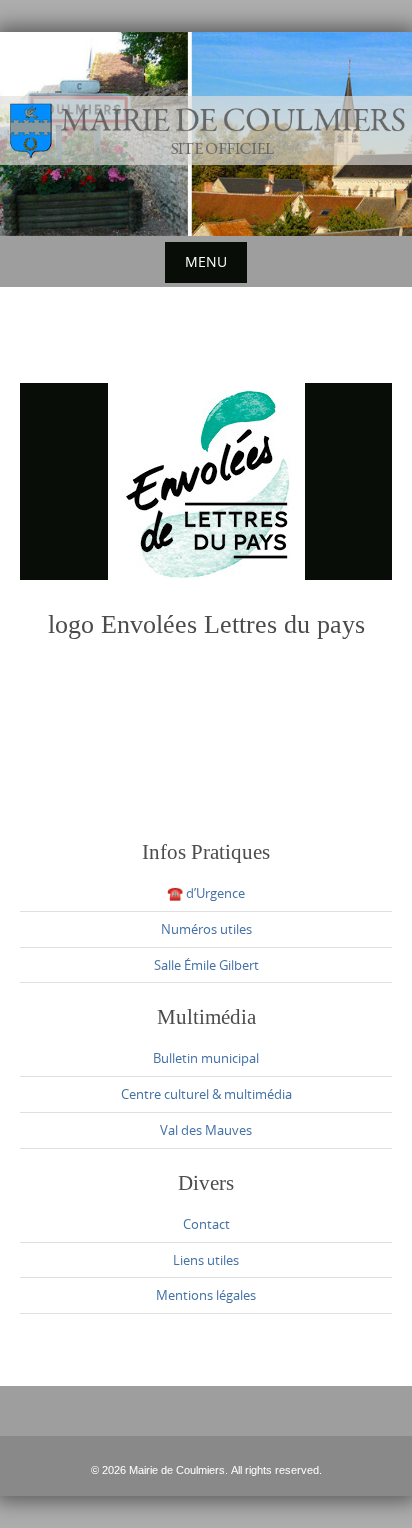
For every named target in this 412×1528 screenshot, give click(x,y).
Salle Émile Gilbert (206, 965)
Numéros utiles (206, 929)
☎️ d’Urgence (206, 893)
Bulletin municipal (206, 1058)
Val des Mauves (206, 1130)
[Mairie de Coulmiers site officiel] (206, 130)
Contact (206, 1224)
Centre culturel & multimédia (206, 1094)
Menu (206, 261)
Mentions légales (206, 1295)
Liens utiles (206, 1260)
